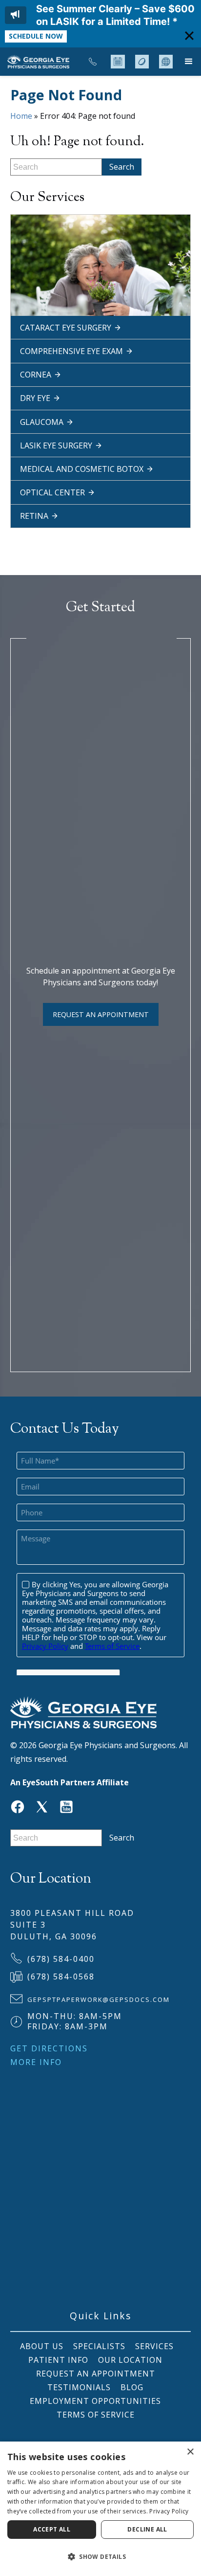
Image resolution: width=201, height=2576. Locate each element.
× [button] (190, 2452)
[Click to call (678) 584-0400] (93, 62)
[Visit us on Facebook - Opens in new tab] (18, 1806)
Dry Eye (35, 398)
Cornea (36, 375)
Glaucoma (42, 422)
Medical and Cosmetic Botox (82, 469)
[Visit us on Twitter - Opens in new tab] (42, 1806)
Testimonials (79, 2387)
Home (21, 116)
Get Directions (49, 2048)
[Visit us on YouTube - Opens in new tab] (66, 1806)
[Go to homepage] (37, 62)
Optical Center (52, 492)
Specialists (99, 2346)
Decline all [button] (147, 2529)
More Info (36, 2062)
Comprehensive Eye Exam (71, 351)
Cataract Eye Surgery (66, 328)
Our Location (130, 2360)
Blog (132, 2387)
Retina (34, 516)
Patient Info (58, 2360)
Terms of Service (96, 2415)
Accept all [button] (52, 2529)
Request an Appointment (101, 1014)
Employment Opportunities (95, 2401)
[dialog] (100, 2509)
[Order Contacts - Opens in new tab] (142, 62)
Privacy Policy (169, 2511)
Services (154, 2346)
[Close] (189, 35)
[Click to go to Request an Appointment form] (118, 62)
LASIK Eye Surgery (56, 445)
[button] (189, 62)
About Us (40, 2346)
